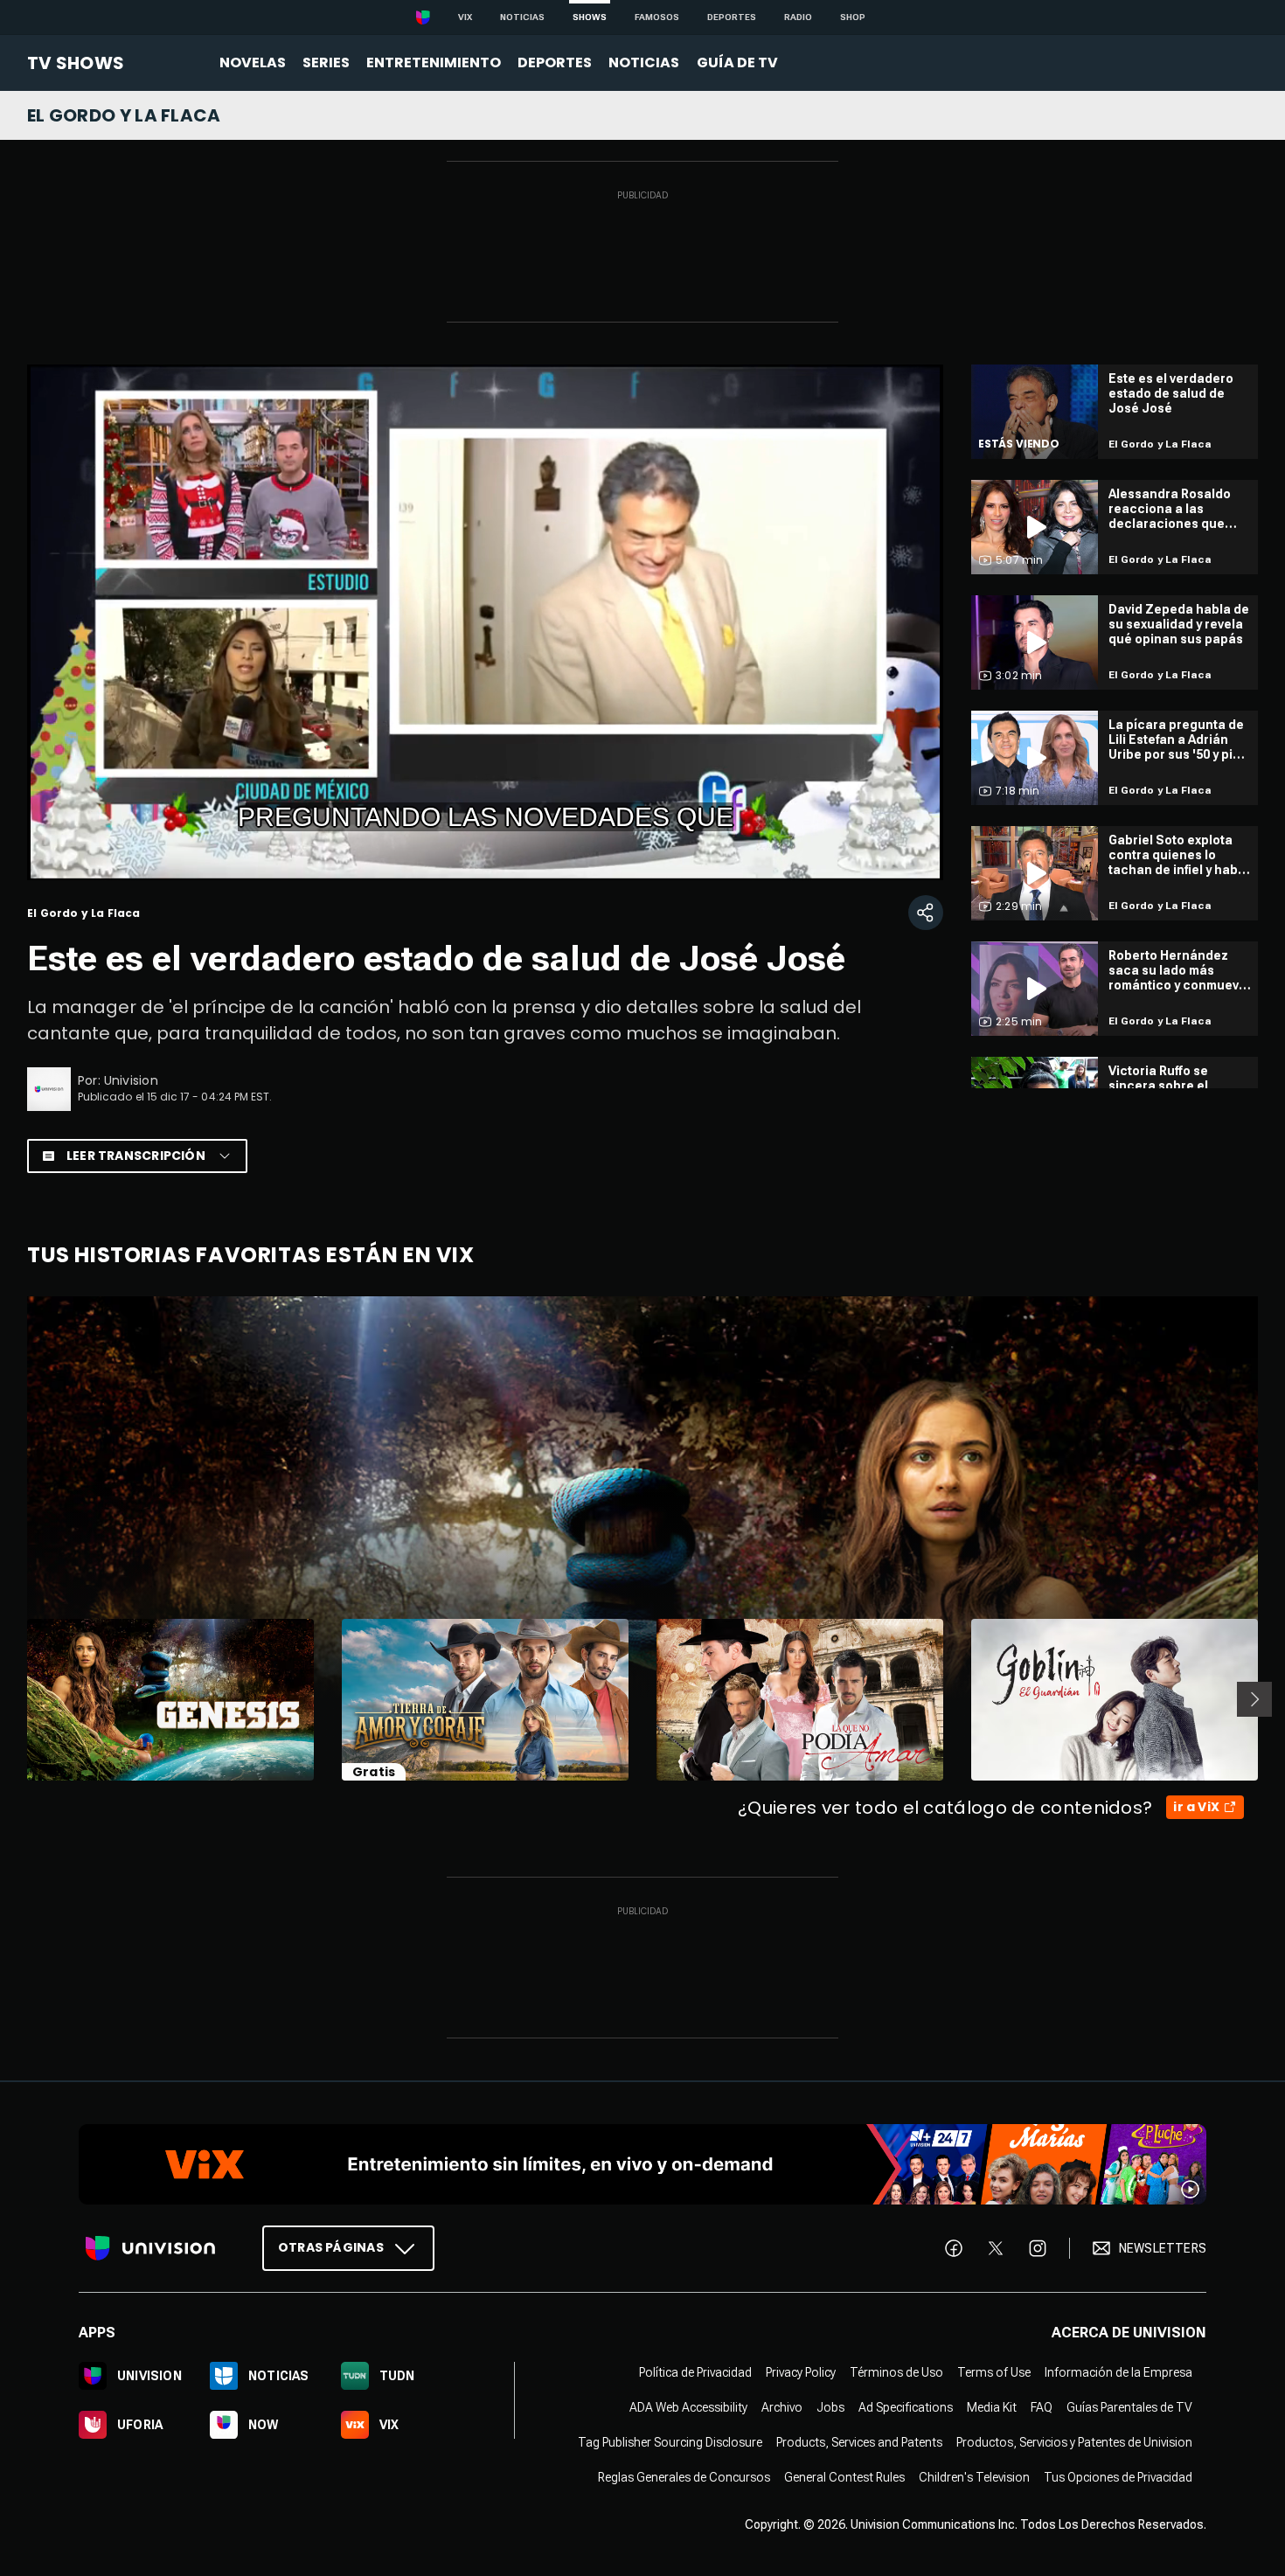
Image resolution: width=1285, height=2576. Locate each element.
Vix (465, 17)
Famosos (657, 17)
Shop (853, 17)
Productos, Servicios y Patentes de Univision (1074, 2442)
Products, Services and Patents (859, 2442)
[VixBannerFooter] (642, 2164)
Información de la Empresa (1118, 2372)
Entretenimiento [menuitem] (434, 62)
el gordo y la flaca (124, 115)
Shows (590, 17)
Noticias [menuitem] (644, 62)
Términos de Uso (896, 2372)
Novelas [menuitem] (253, 62)
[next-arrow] (1254, 1699)
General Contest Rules (844, 2477)
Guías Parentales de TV (1129, 2407)
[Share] (926, 913)
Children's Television (974, 2477)
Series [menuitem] (326, 62)
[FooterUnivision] (150, 2248)
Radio (798, 17)
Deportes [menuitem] (555, 62)
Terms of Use (994, 2372)
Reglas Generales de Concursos (684, 2477)
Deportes (732, 17)
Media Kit (992, 2407)
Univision (131, 1080)
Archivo (782, 2407)
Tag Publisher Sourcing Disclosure (670, 2442)
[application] (485, 622)
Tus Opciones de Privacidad (1118, 2477)
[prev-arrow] (16, 1699)
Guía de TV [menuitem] (737, 62)
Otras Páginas (331, 2247)
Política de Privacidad (695, 2372)
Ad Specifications (906, 2407)
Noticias (522, 17)
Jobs (830, 2407)
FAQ (1042, 2407)
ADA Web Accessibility (688, 2407)
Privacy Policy (801, 2372)
